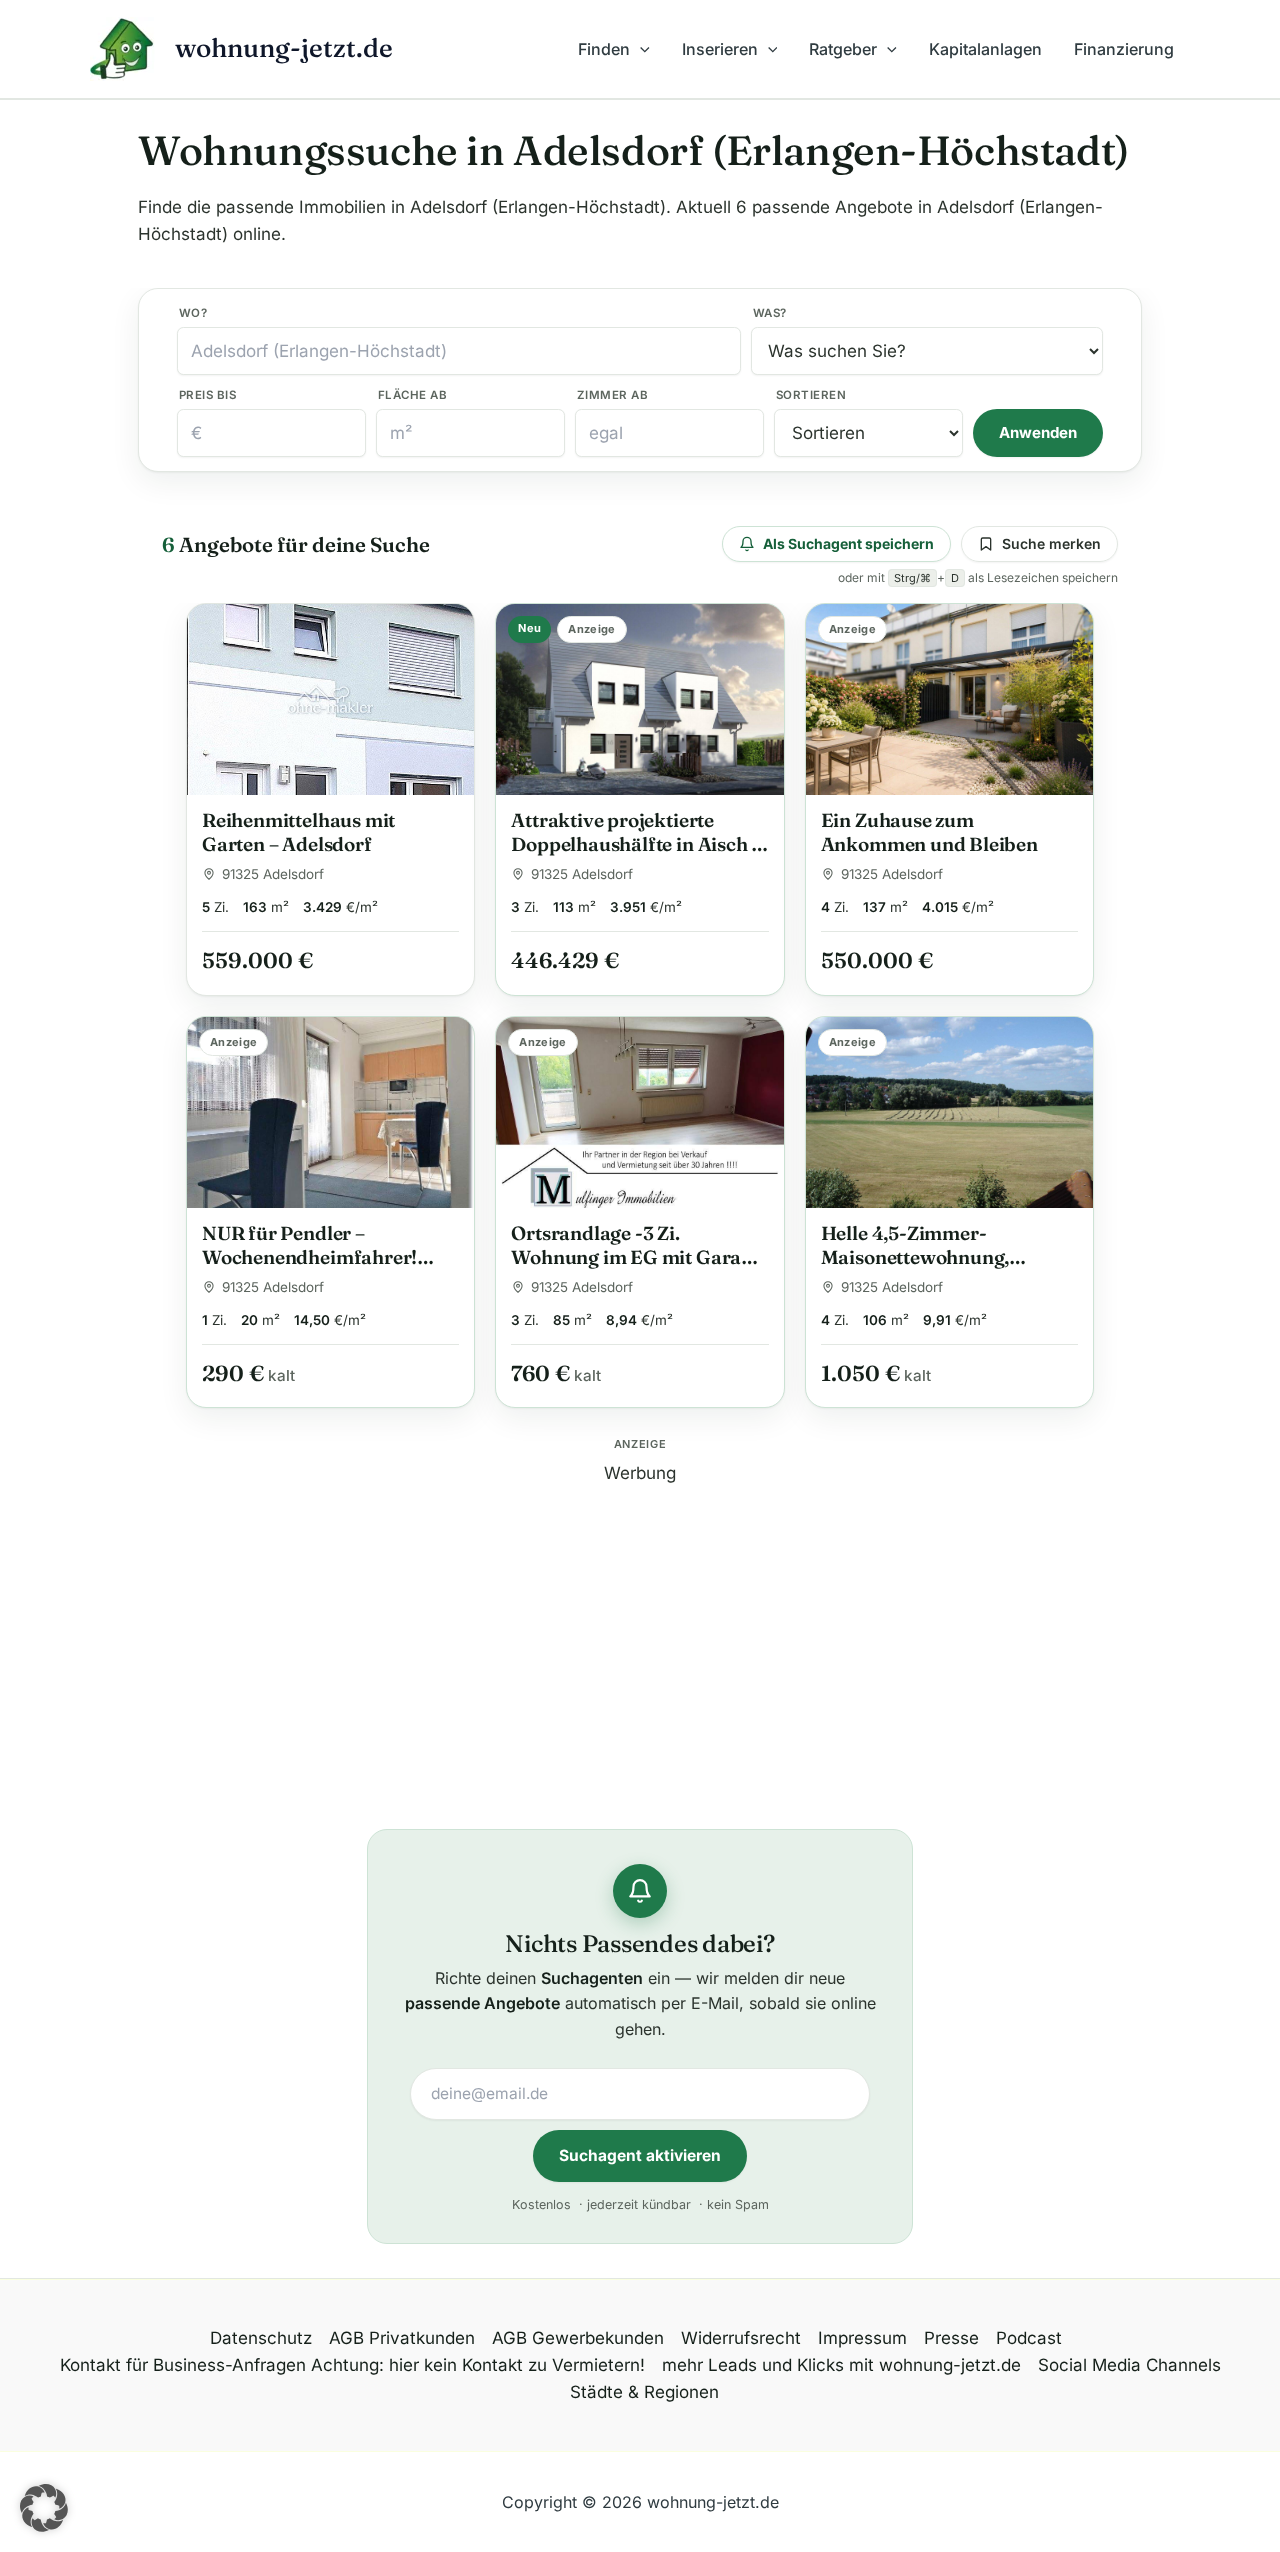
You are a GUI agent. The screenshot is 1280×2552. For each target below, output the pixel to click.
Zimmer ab (612, 395)
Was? (770, 313)
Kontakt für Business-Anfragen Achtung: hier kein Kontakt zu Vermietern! (352, 2365)
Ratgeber (843, 49)
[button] (640, 49)
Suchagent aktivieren (640, 2155)
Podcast (1029, 2338)
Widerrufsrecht (741, 2338)
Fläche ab (412, 395)
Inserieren (720, 49)
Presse (951, 2338)
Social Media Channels (1129, 2365)
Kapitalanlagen (985, 49)
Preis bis (207, 395)
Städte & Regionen (644, 2392)
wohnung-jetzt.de (284, 48)
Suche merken (1051, 543)
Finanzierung (1124, 49)
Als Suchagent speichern (848, 543)
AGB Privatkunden (402, 2338)
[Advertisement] (640, 1627)
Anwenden (1038, 432)
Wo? (193, 313)
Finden (604, 49)
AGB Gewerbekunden (578, 2338)
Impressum (862, 2338)
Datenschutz (261, 2338)
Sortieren (811, 395)
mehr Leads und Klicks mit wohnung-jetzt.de (841, 2365)
